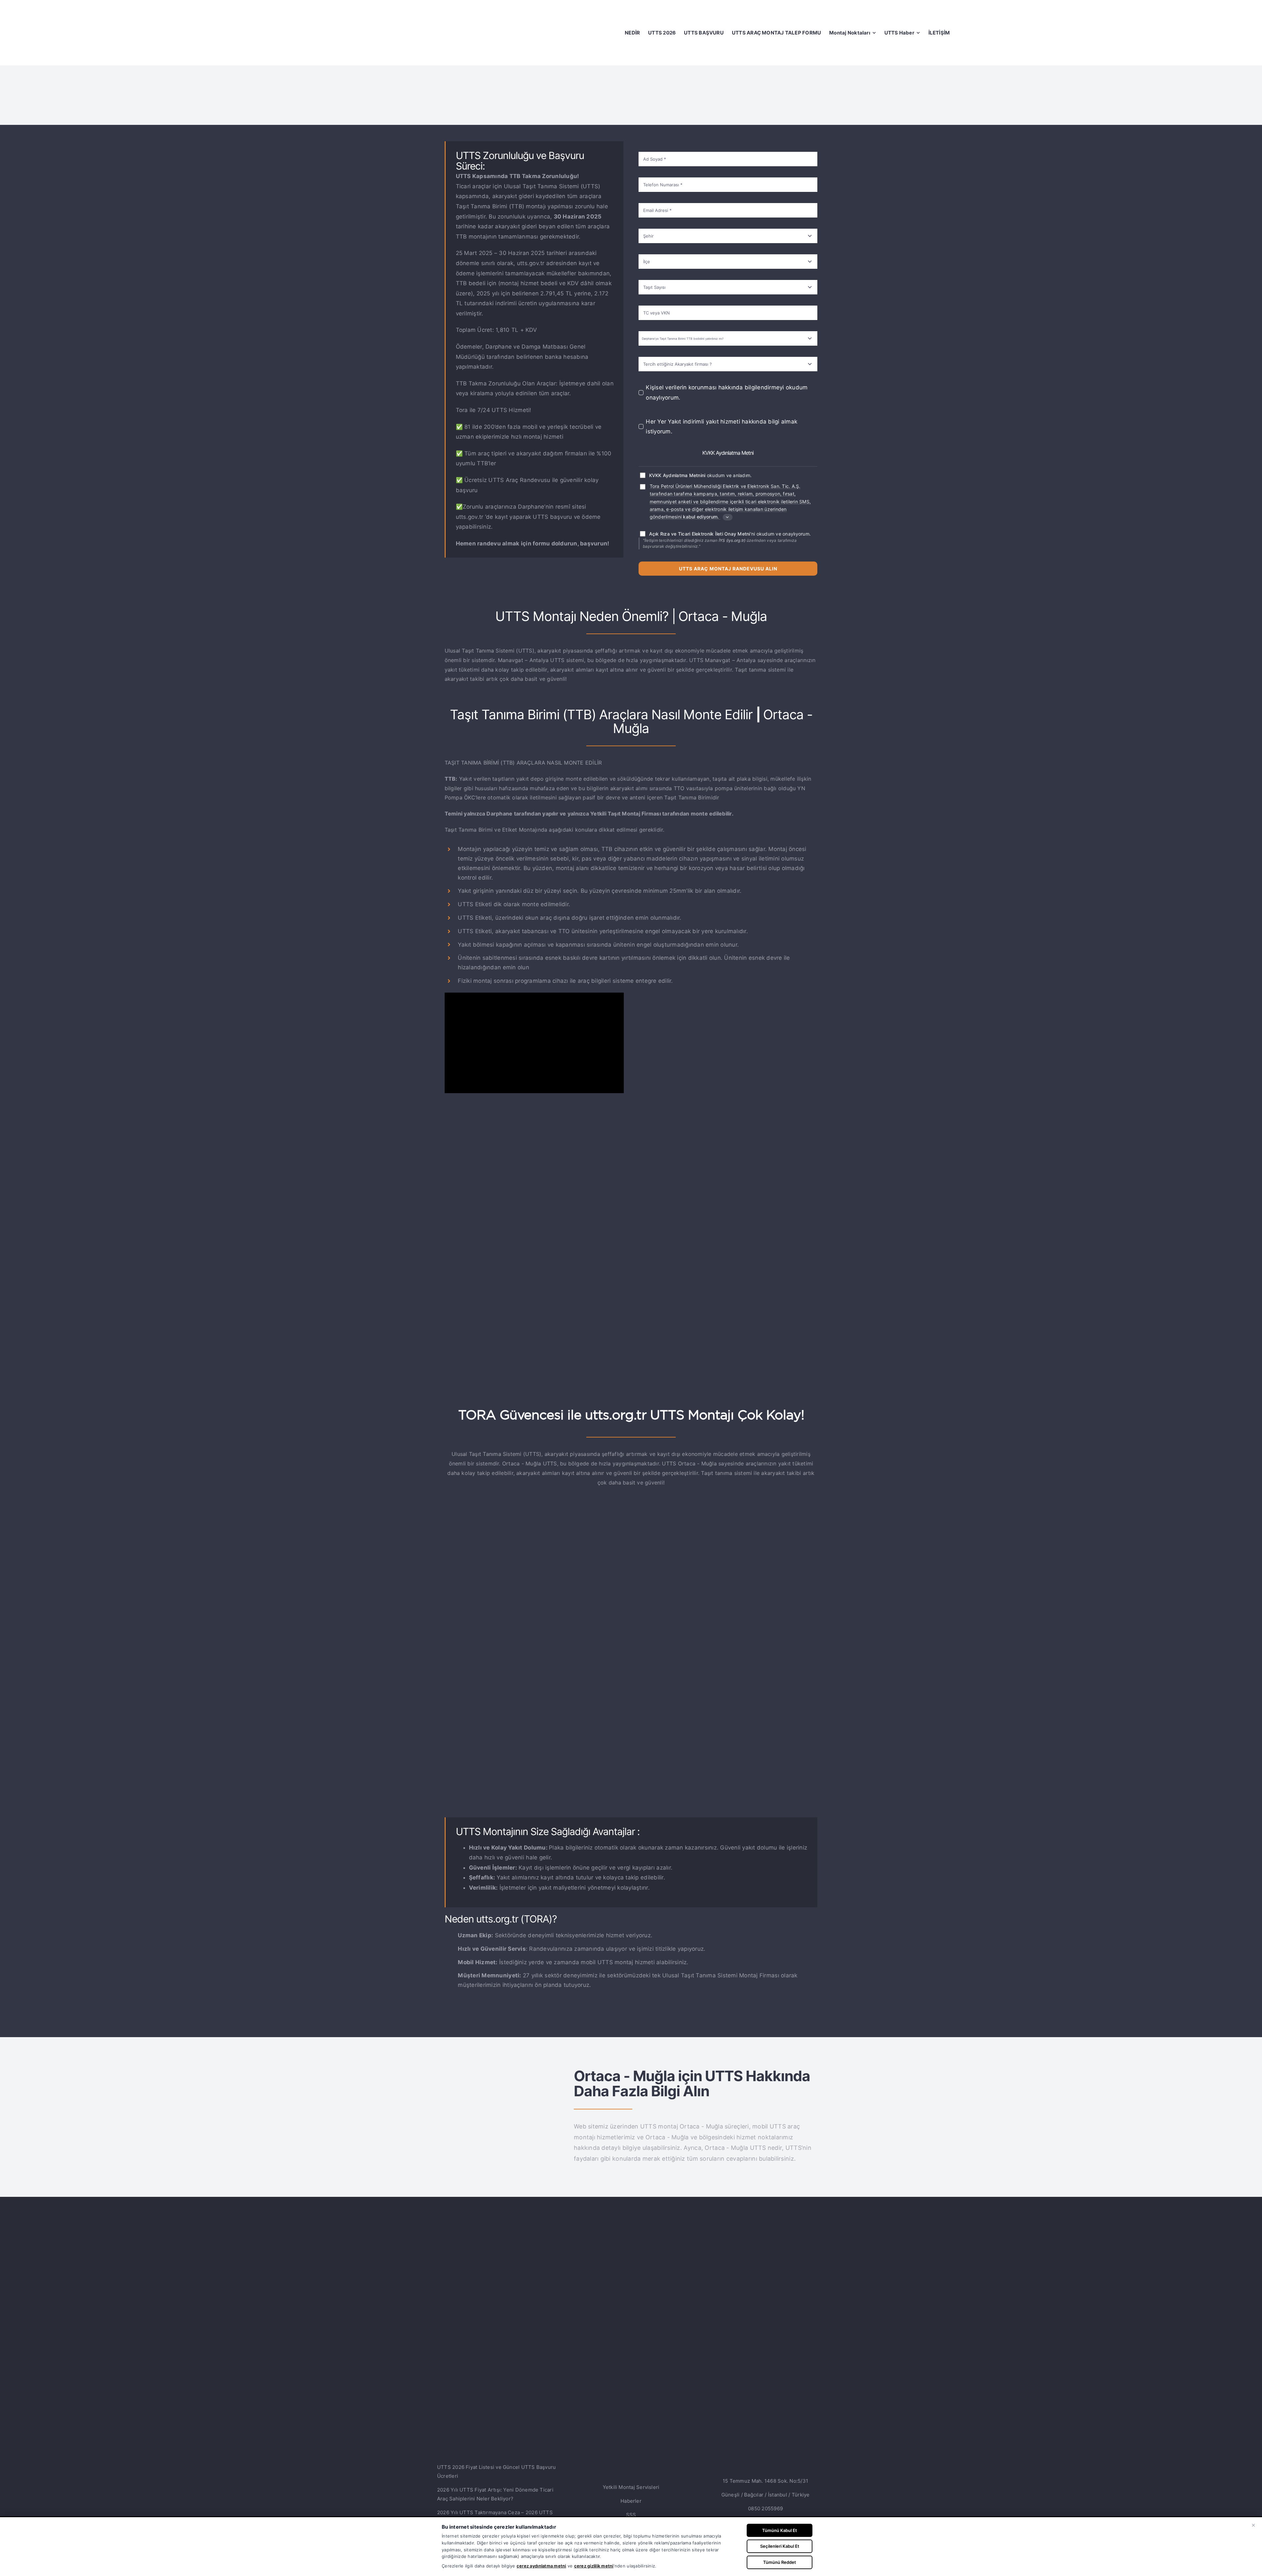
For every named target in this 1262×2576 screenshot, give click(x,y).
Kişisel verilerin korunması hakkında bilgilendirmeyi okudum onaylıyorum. (727, 392)
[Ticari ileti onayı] (643, 487)
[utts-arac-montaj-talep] (631, 1525)
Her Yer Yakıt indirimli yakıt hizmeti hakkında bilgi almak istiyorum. (722, 427)
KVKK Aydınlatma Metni (728, 453)
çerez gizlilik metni (594, 2566)
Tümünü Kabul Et (780, 2530)
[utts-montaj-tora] (502, 2070)
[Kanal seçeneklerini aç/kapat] (728, 517)
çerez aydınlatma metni (541, 2566)
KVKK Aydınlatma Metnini (677, 475)
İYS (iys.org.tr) (732, 540)
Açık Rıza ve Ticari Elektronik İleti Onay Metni (700, 534)
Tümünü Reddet (780, 2562)
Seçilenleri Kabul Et (780, 2546)
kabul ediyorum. (701, 517)
